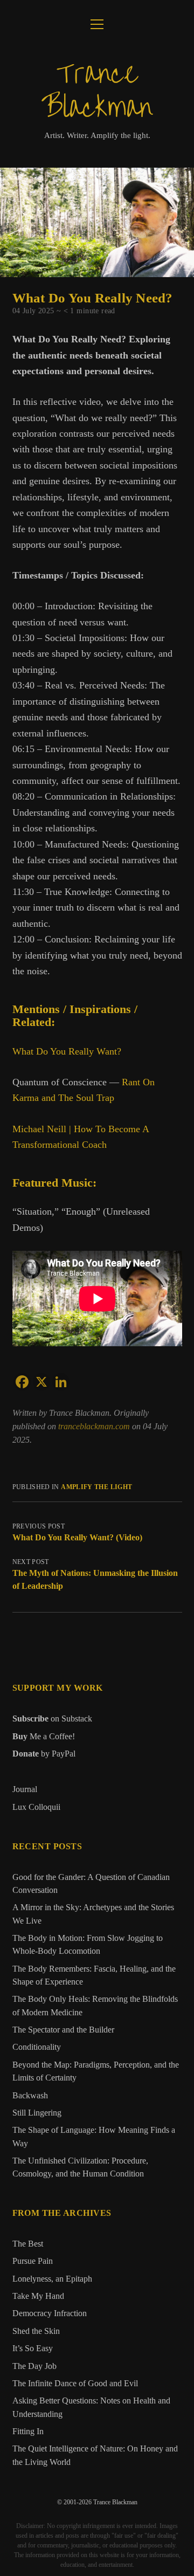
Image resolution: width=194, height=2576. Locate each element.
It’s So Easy (33, 2348)
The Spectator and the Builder (63, 2030)
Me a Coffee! (44, 1736)
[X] (41, 1382)
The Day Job (34, 2366)
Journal (25, 1789)
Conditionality (37, 2047)
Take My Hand (38, 2296)
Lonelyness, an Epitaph (52, 2279)
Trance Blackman (97, 91)
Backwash (30, 2096)
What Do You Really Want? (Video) (77, 1537)
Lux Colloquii (36, 1807)
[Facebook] (22, 1382)
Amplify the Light (96, 1487)
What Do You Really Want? (67, 1051)
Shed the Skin (36, 2331)
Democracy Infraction (50, 2313)
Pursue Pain (33, 2261)
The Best (28, 2244)
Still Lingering (37, 2113)
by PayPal (44, 1754)
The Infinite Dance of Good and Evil (75, 2384)
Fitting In (28, 2432)
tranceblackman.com (95, 1426)
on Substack (52, 1719)
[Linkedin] (61, 1382)
